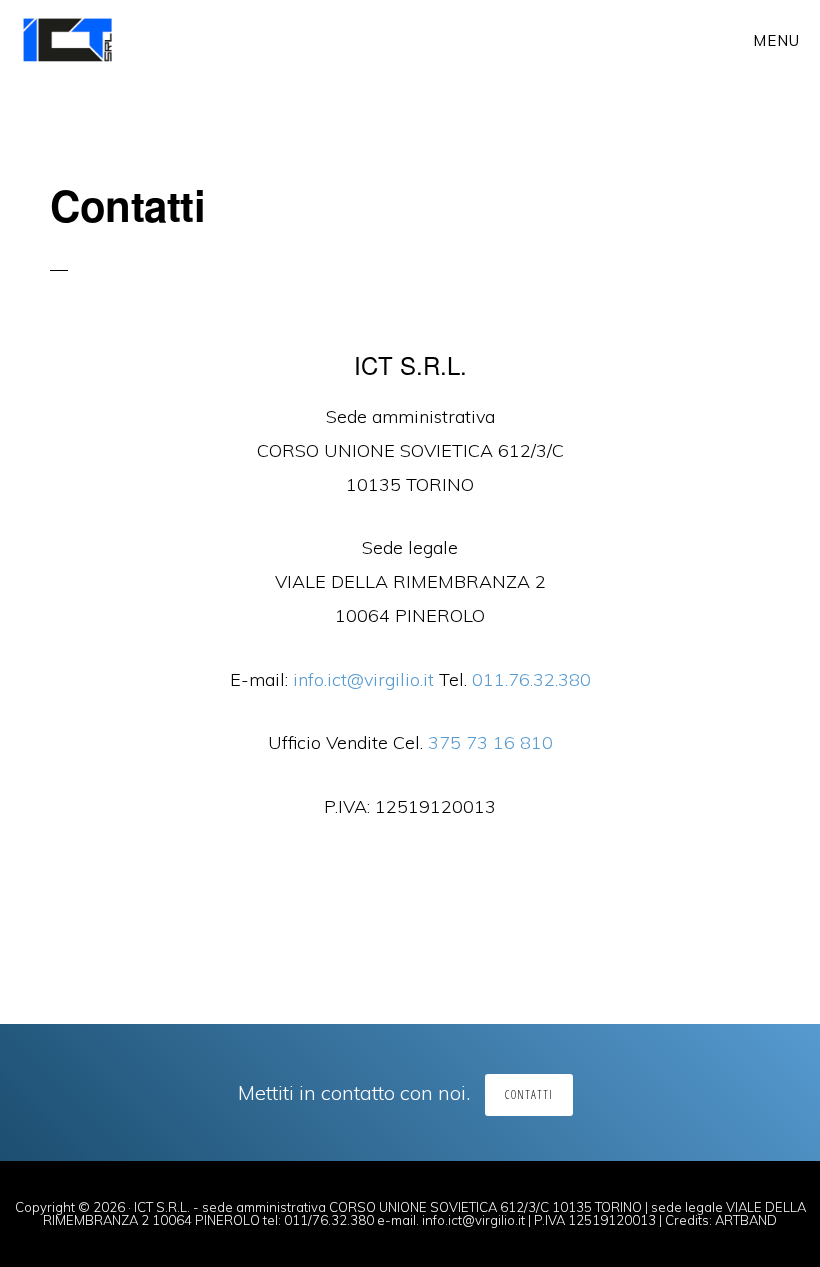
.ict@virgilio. (363, 679)
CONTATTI (529, 1094)
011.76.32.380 (531, 679)
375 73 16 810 (490, 742)
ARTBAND (746, 1220)
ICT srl (86, 40)
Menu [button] (776, 40)
